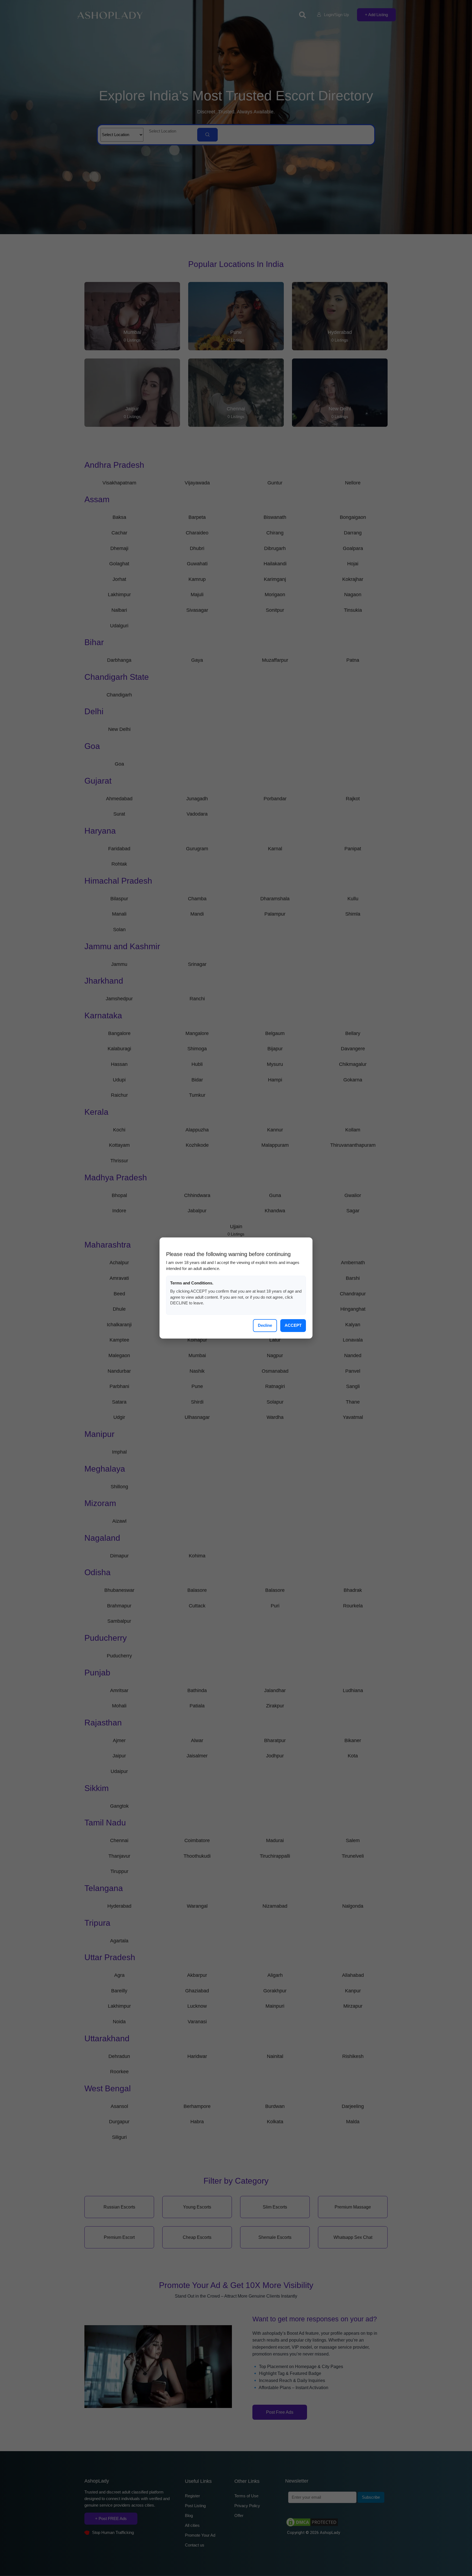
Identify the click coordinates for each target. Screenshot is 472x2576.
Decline (265, 1325)
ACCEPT (293, 1325)
